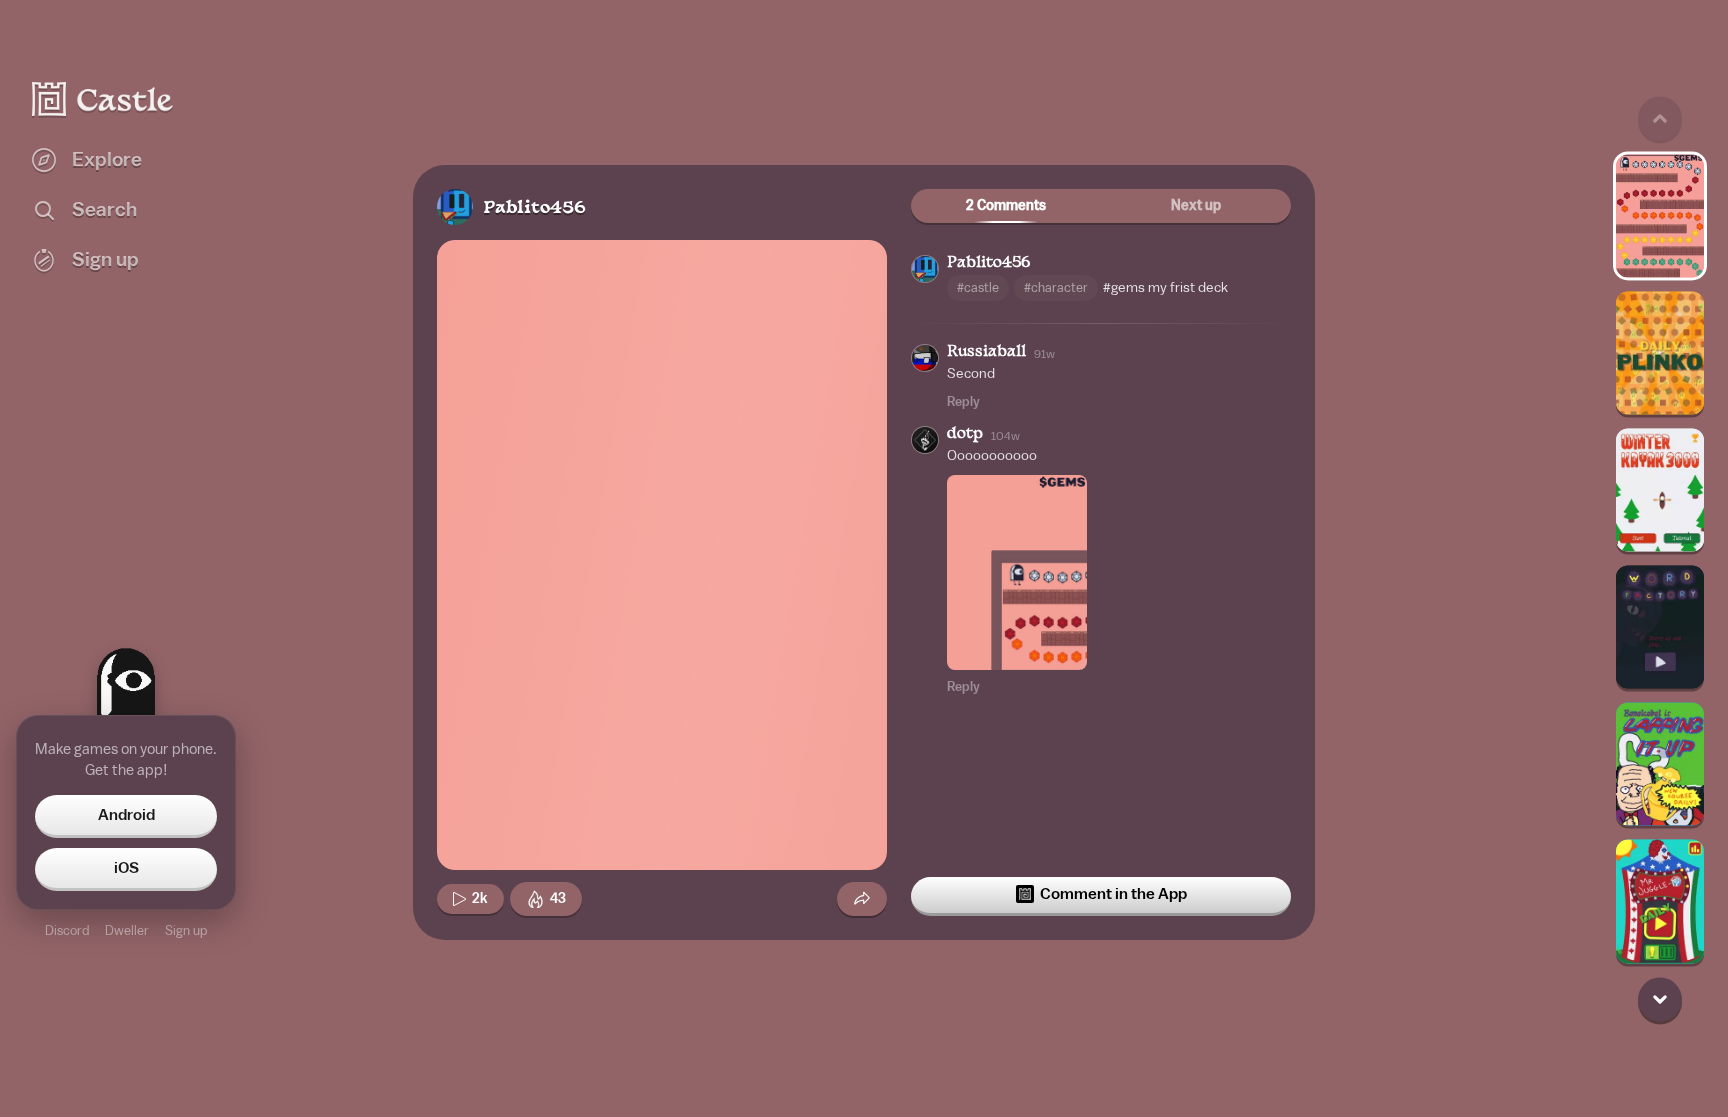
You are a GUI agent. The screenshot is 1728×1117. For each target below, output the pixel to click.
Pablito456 (534, 208)
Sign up (186, 930)
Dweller (127, 930)
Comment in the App (1113, 894)
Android (126, 815)
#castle (978, 287)
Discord (67, 930)
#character (1056, 287)
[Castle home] (103, 99)
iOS (126, 868)
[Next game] (1660, 999)
